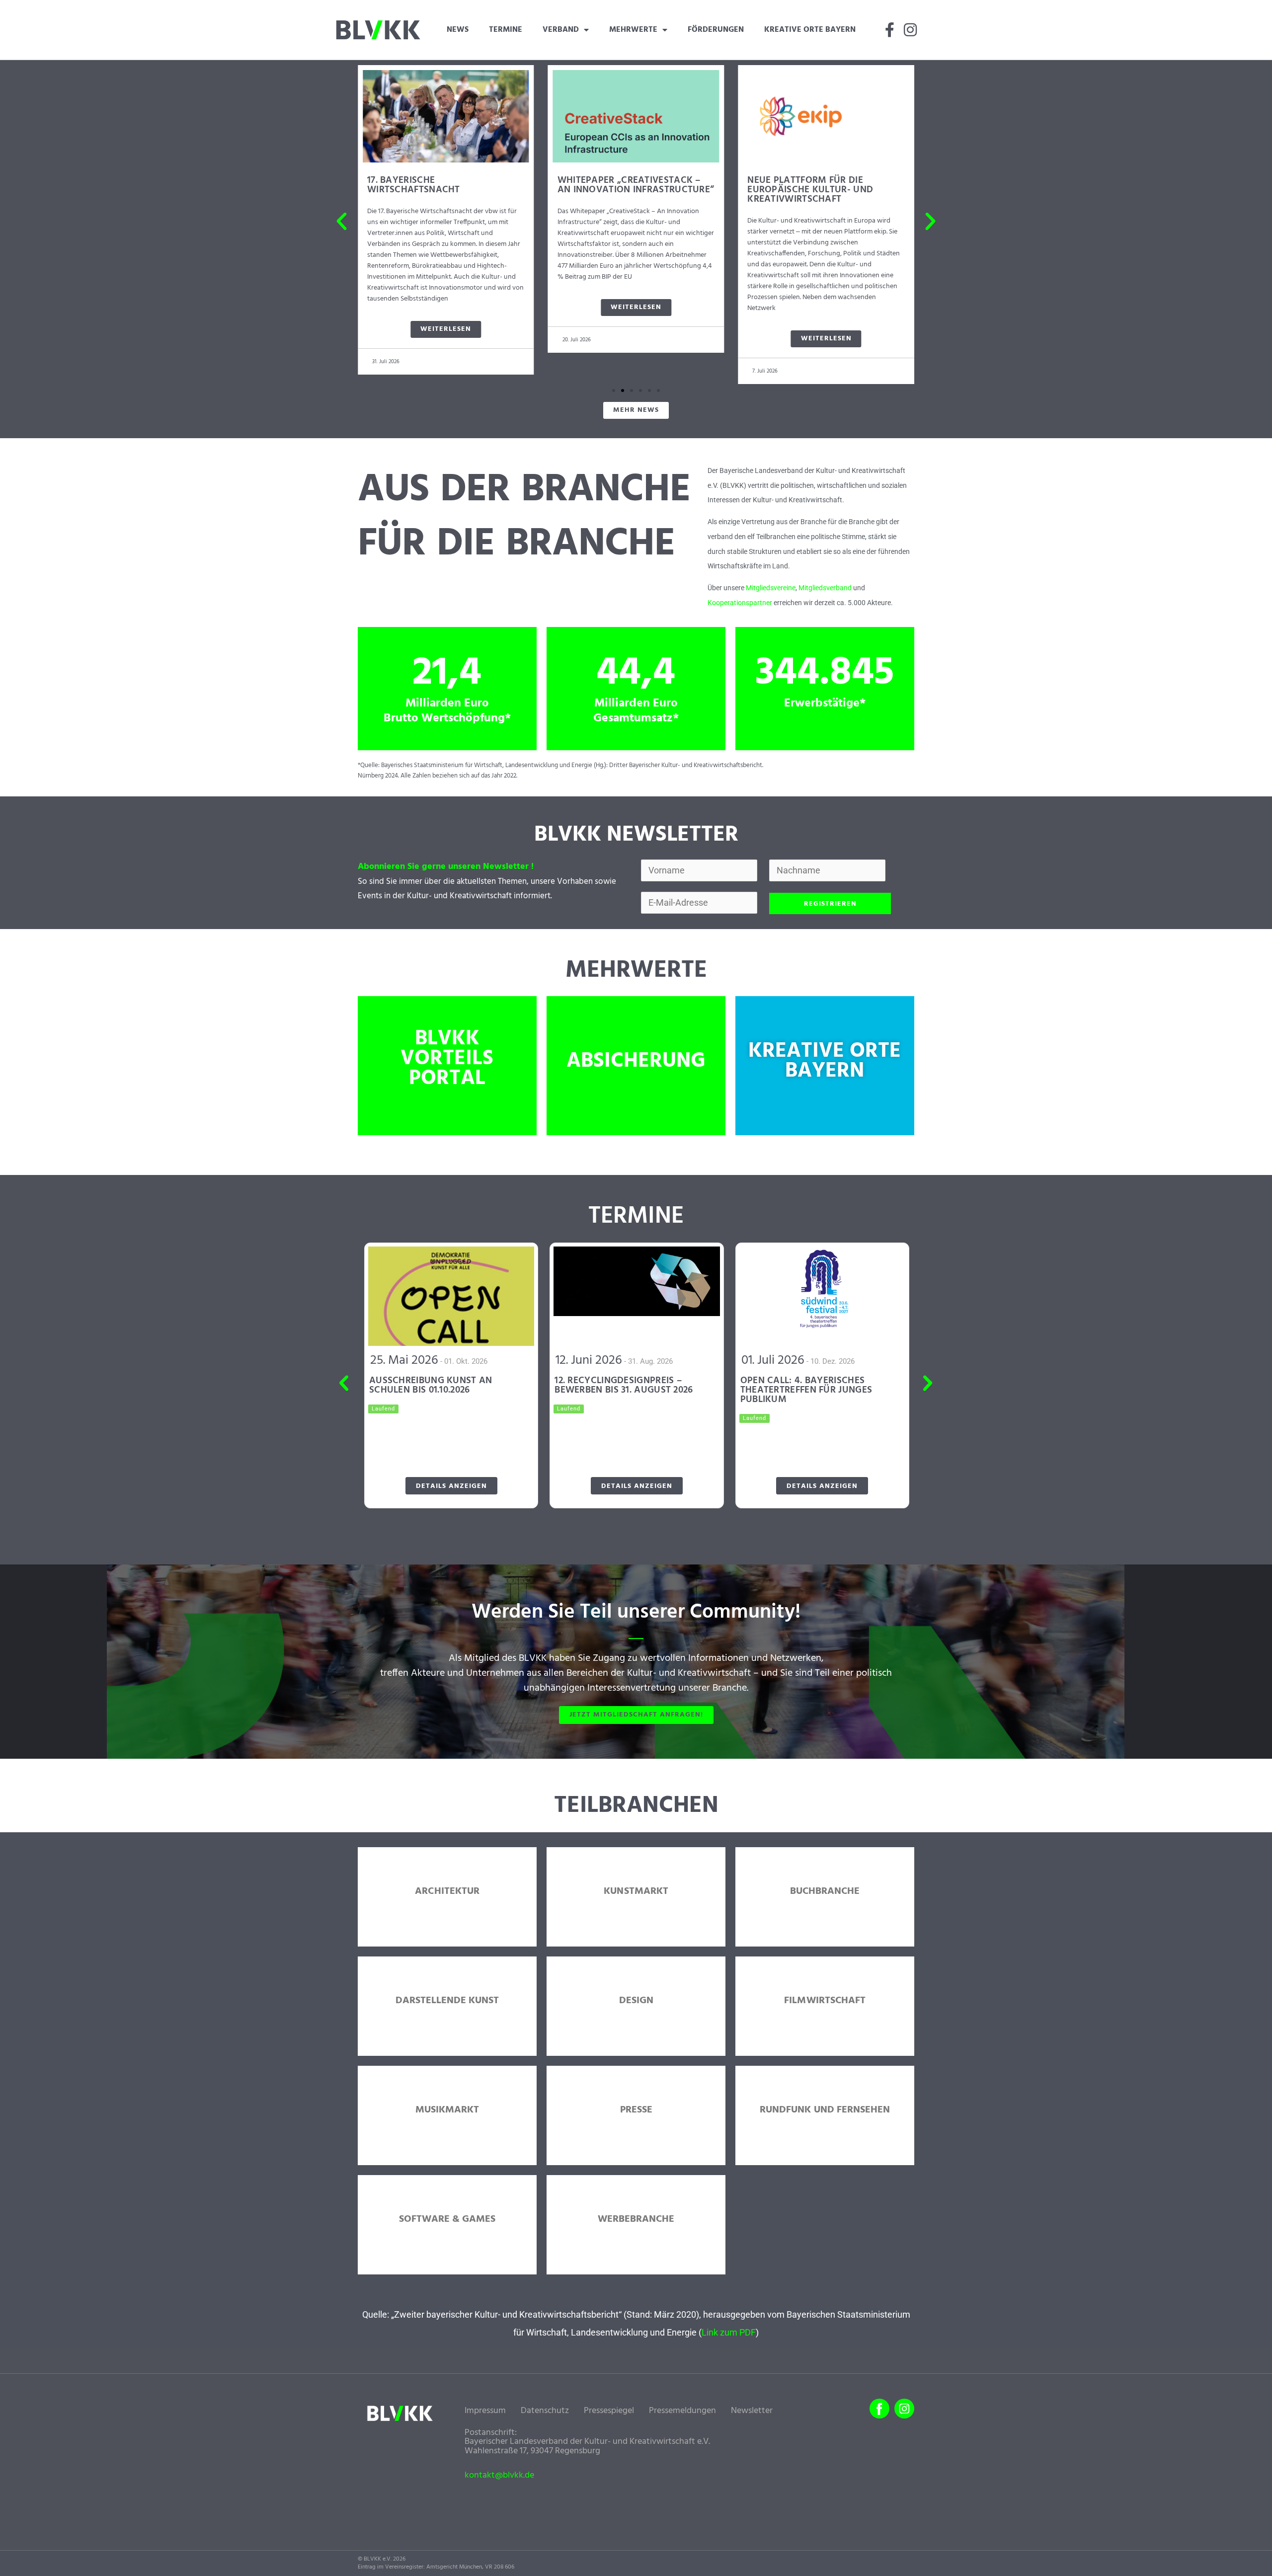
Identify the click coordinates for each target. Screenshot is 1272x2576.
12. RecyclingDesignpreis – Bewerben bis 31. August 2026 (624, 1385)
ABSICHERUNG (636, 1061)
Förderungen (716, 30)
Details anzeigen (451, 1486)
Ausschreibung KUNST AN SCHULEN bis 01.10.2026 (431, 1385)
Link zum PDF (729, 2332)
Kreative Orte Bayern (810, 30)
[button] (342, 221)
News (458, 30)
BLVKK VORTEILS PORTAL (447, 1059)
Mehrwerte (633, 30)
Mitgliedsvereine (771, 588)
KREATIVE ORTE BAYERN (825, 1061)
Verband (561, 30)
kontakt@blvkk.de (499, 2476)
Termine (506, 30)
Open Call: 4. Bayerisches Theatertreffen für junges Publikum (806, 1390)
